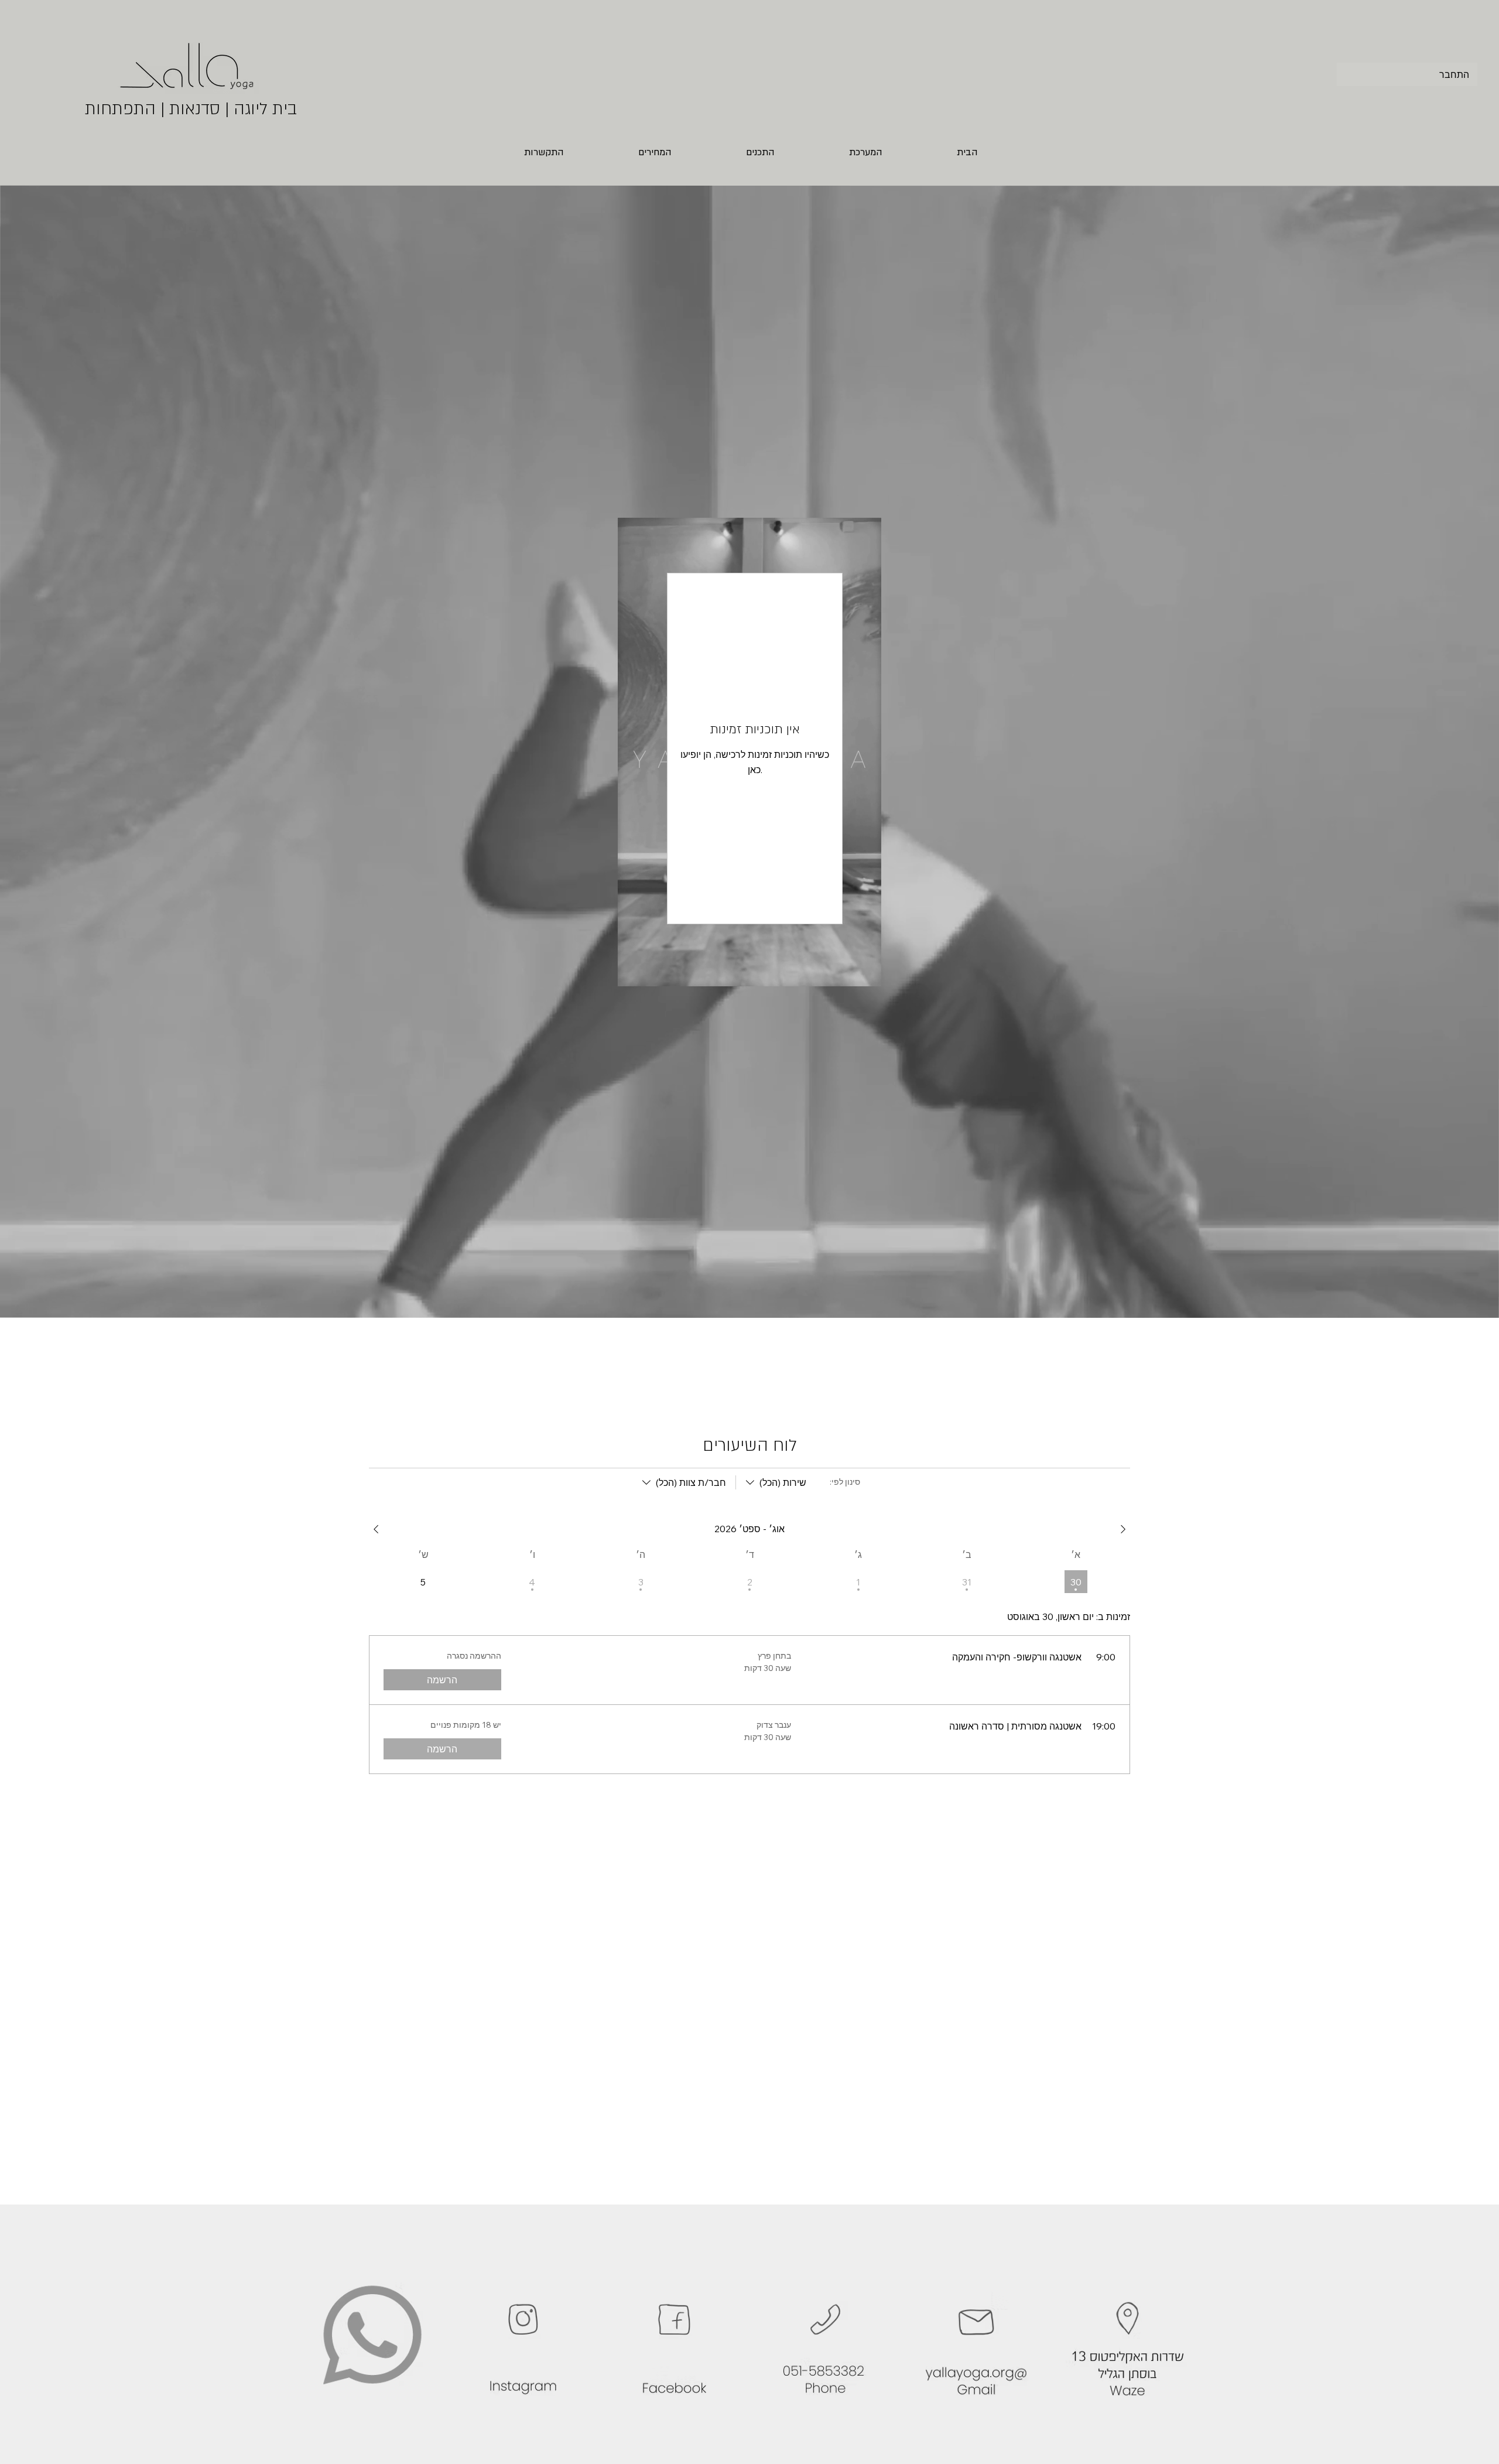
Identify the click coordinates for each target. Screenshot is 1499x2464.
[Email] (976, 2335)
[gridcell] (1076, 1582)
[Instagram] (523, 2335)
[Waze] (1127, 2335)
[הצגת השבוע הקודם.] (1123, 1529)
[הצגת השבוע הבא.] (376, 1529)
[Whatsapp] (372, 2335)
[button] (573, 153)
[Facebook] (674, 2335)
